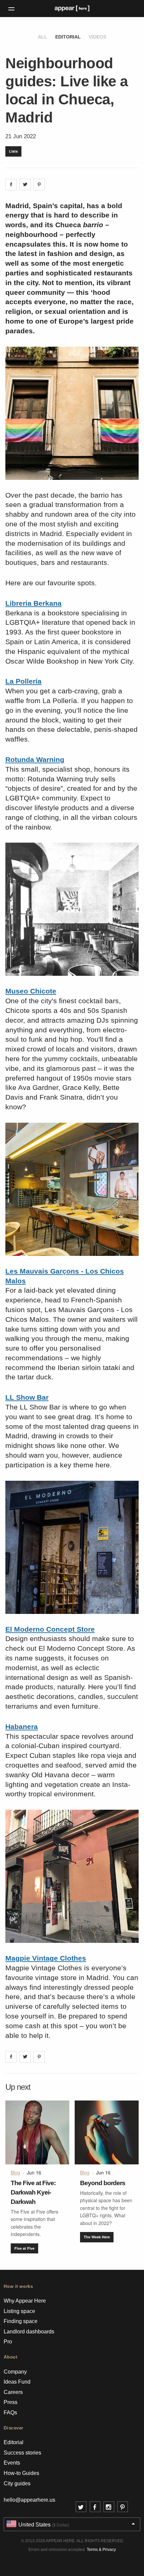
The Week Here (97, 2237)
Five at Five (24, 2248)
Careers (13, 2392)
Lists (13, 151)
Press (11, 2402)
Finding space (21, 2321)
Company (15, 2372)
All (43, 37)
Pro (8, 2342)
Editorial (68, 37)
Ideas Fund (17, 2382)
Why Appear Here (25, 2301)
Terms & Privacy (101, 2550)
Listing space (19, 2311)
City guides (17, 2483)
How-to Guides (21, 2473)
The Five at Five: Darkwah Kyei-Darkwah (33, 2192)
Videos (97, 37)
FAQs (10, 2413)
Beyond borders (103, 2183)
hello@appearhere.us (29, 2500)
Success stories (22, 2453)
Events (12, 2463)
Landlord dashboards (29, 2332)
